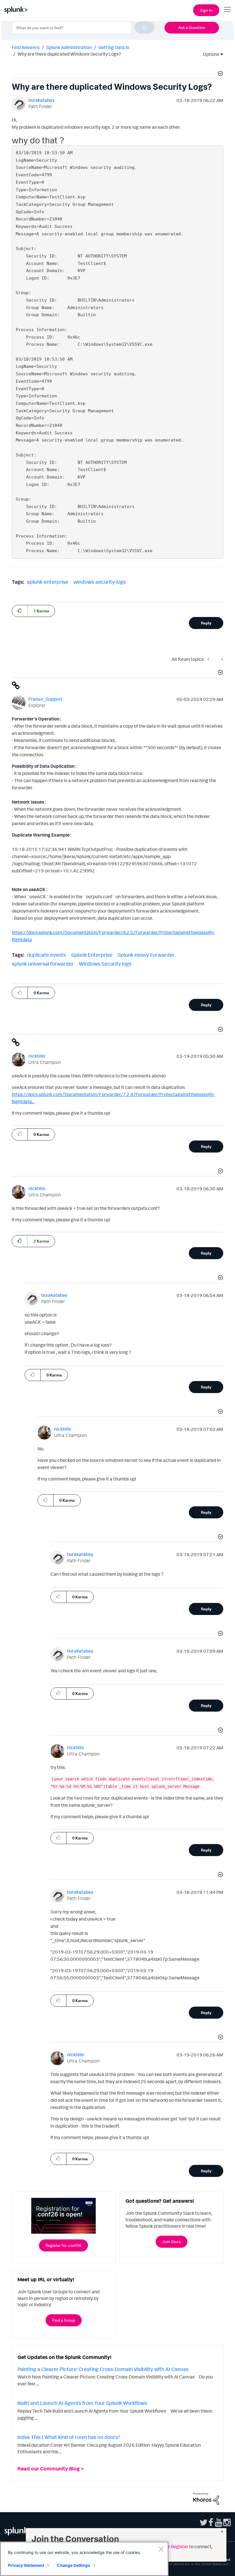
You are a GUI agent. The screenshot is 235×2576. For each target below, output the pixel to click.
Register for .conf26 (63, 2245)
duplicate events (46, 955)
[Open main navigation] (227, 9)
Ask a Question (192, 27)
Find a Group (64, 2320)
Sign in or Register (170, 2546)
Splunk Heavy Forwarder (146, 955)
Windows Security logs (105, 964)
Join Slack (172, 2242)
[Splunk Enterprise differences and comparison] (210, 659)
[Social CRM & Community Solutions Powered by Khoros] (206, 2498)
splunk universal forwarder (43, 964)
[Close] (161, 2549)
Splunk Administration (69, 47)
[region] (84, 2559)
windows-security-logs (100, 582)
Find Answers (26, 47)
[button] (220, 74)
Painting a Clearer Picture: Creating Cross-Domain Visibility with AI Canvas (103, 2369)
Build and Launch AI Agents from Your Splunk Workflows (82, 2403)
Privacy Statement (26, 2565)
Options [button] (209, 54)
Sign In (206, 10)
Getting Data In (114, 47)
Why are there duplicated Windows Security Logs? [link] (69, 54)
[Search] (144, 28)
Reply (206, 623)
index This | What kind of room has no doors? (69, 2437)
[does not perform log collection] (221, 659)
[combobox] (83, 28)
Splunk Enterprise (92, 955)
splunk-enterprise (48, 582)
